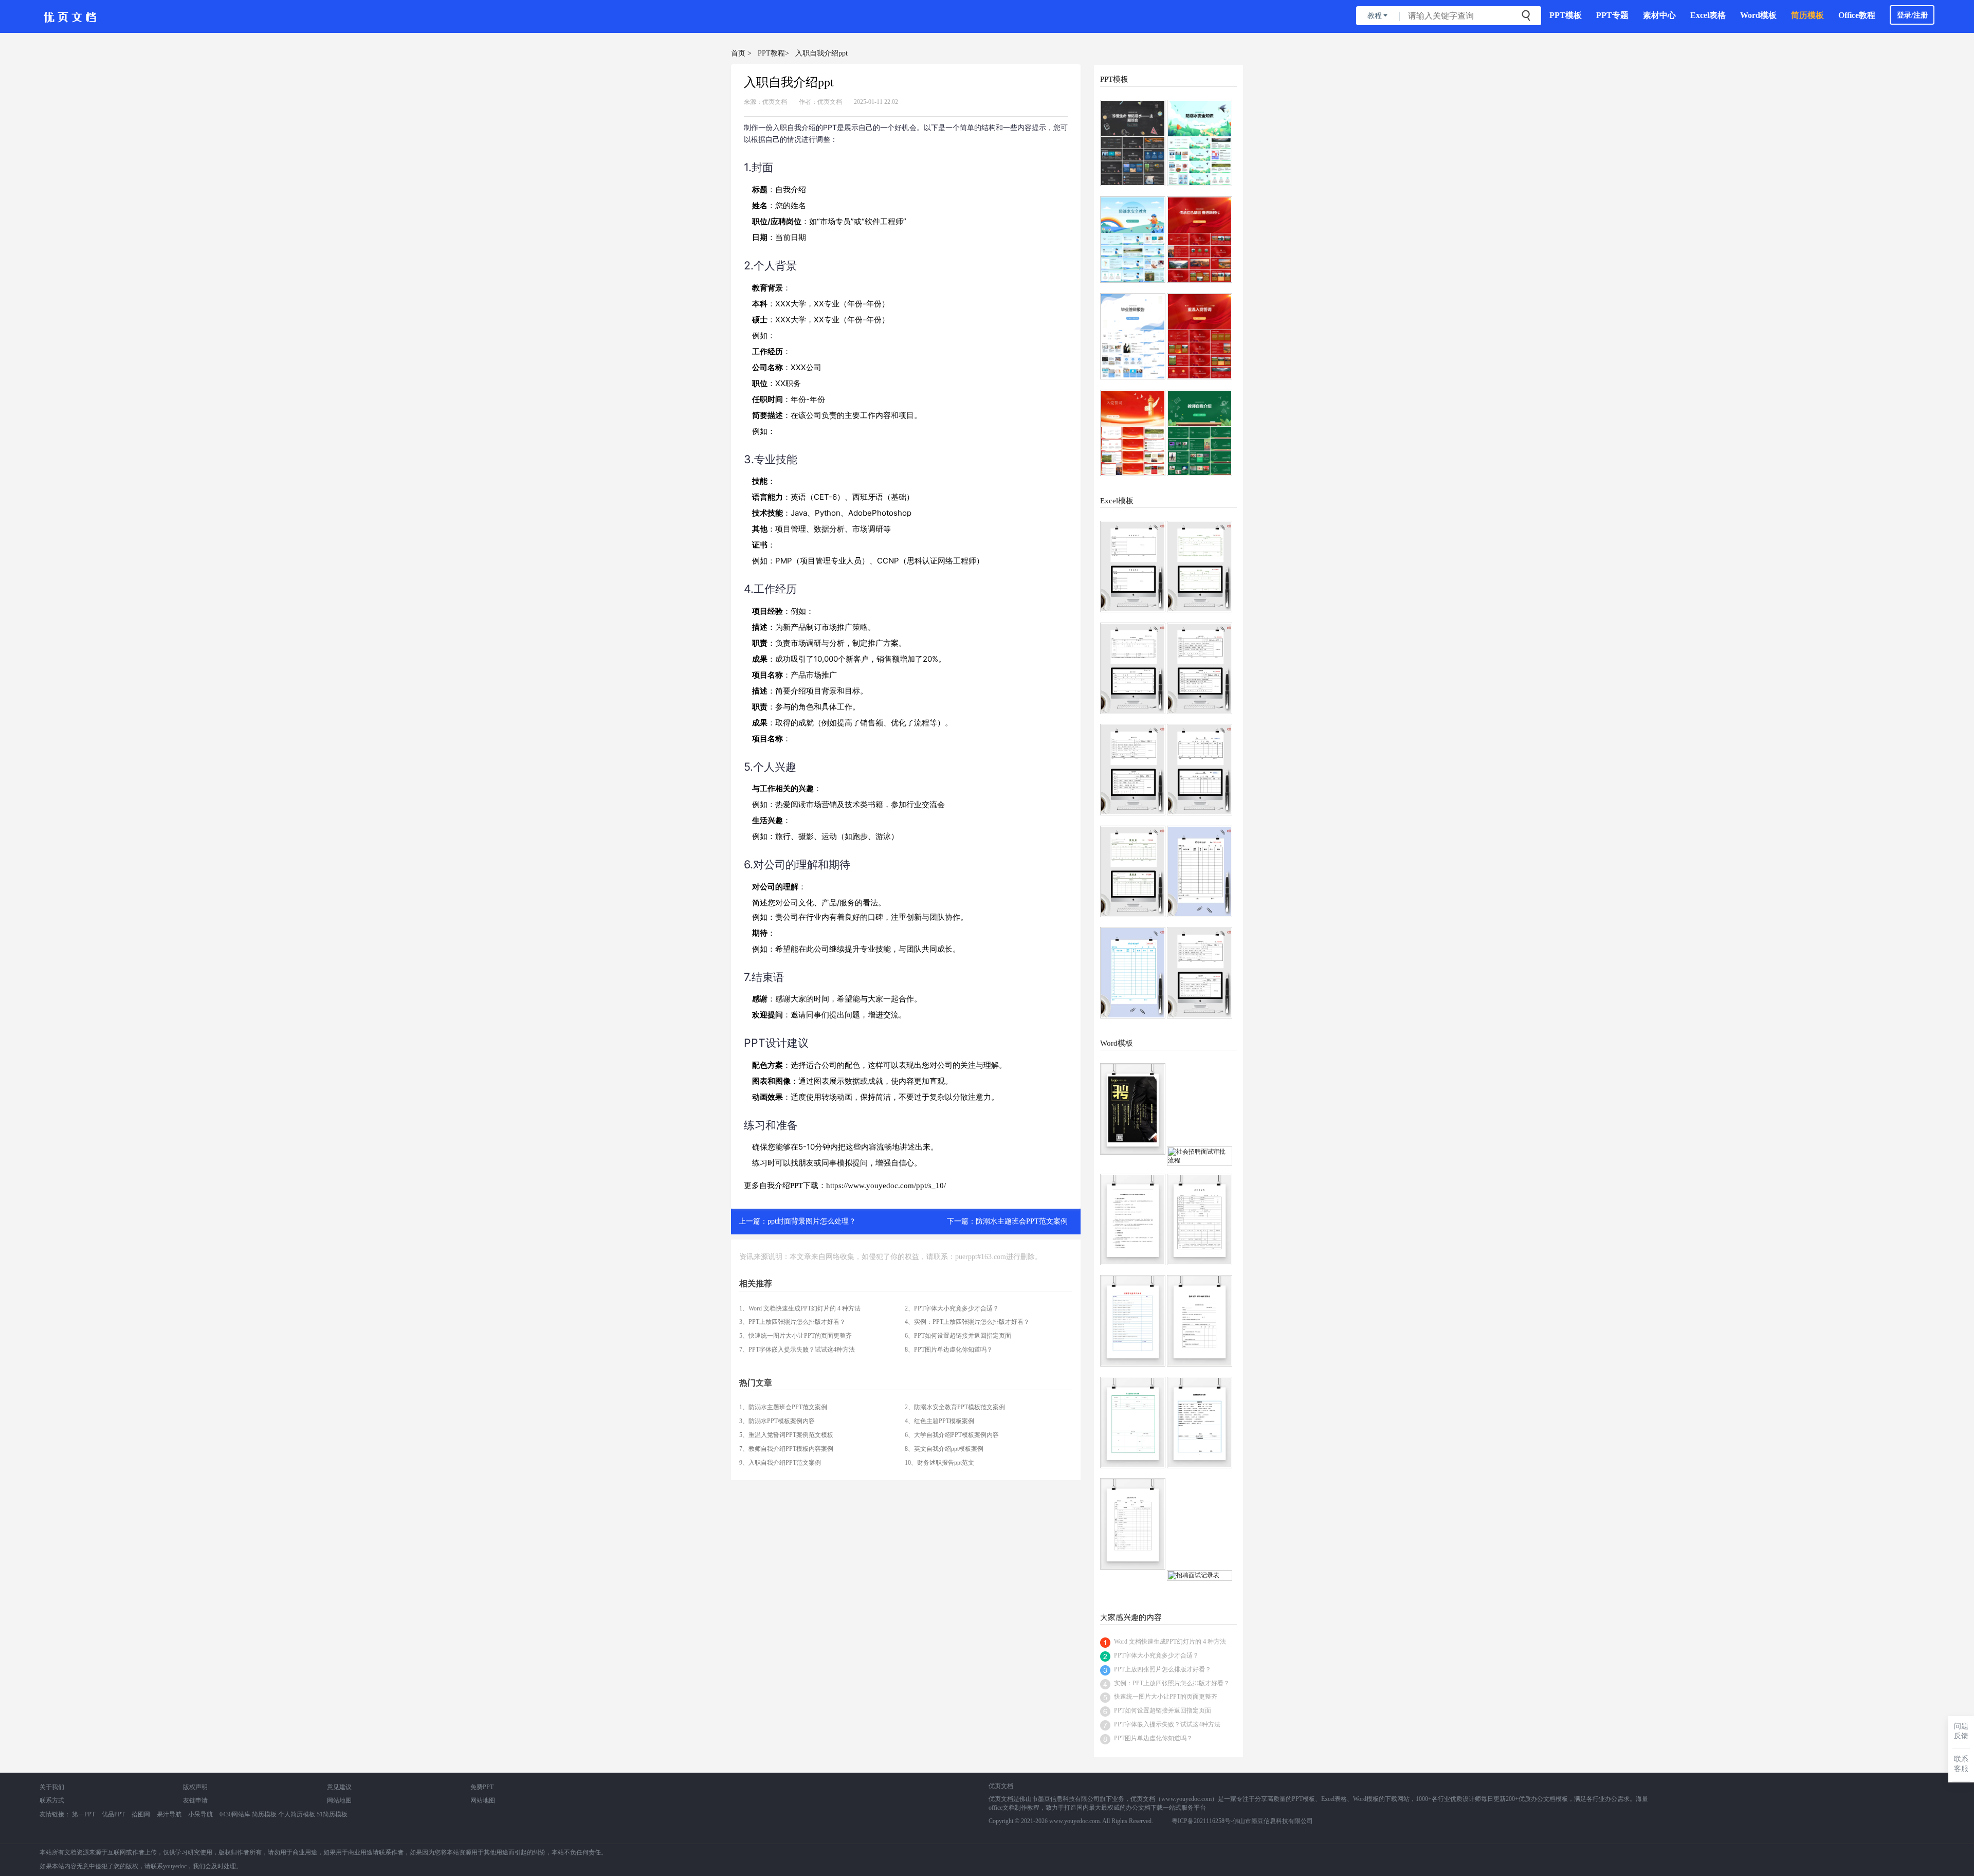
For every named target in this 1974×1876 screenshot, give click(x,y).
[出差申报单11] (1200, 567)
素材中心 (1659, 15)
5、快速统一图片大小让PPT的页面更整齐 (796, 1336)
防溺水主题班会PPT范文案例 (1022, 1221)
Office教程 (1857, 15)
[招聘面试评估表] (1200, 1423)
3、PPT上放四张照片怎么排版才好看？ (792, 1322)
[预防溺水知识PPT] (1200, 143)
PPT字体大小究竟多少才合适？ (1156, 1655)
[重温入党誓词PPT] (1200, 336)
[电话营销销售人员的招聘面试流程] (1133, 1219)
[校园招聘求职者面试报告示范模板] (1200, 1321)
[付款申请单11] (1200, 668)
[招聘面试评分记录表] (1133, 1423)
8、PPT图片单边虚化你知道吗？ (949, 1350)
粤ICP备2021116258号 (1201, 1821)
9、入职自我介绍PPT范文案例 (780, 1463)
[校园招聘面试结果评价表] (1133, 1321)
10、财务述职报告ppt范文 (939, 1463)
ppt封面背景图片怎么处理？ (812, 1221)
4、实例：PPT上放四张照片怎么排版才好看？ (967, 1322)
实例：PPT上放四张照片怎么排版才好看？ (1172, 1683)
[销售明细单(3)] (1133, 973)
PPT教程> (773, 53)
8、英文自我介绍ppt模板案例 (944, 1449)
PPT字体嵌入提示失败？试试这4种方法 (1167, 1724)
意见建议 (339, 1787)
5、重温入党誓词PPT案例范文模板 (786, 1435)
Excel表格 (1708, 15)
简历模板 (1807, 15)
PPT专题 (1612, 15)
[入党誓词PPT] (1133, 433)
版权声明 (195, 1787)
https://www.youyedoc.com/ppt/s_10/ (886, 1186)
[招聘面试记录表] (1200, 1576)
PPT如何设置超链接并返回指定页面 (1163, 1710)
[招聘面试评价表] (1133, 1524)
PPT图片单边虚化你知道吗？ (1153, 1738)
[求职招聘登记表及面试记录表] (1200, 1219)
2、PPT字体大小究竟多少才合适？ (952, 1308)
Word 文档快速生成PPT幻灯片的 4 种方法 (1170, 1642)
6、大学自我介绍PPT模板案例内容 (952, 1435)
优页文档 (775, 102)
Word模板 (1758, 15)
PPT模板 (1566, 15)
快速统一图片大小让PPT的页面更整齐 (1166, 1697)
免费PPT (482, 1787)
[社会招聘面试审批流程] (1200, 1156)
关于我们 (52, 1787)
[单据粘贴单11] (1133, 567)
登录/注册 (1912, 15)
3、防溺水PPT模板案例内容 (777, 1421)
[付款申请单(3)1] (1133, 770)
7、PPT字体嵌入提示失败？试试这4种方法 (797, 1350)
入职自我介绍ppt (821, 53)
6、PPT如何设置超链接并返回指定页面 (958, 1336)
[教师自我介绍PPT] (1200, 433)
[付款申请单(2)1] (1200, 973)
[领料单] (1133, 871)
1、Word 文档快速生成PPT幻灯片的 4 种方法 (800, 1308)
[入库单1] (1200, 770)
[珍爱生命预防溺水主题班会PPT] (1133, 143)
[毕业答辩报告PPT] (1133, 336)
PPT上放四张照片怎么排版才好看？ (1163, 1669)
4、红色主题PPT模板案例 (939, 1421)
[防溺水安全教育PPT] (1133, 240)
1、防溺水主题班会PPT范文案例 (783, 1407)
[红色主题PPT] (1200, 240)
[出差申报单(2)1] (1133, 668)
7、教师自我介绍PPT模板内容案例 (786, 1449)
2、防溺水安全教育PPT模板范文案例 (955, 1407)
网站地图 (339, 1800)
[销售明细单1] (1200, 871)
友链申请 (195, 1800)
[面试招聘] (1133, 1109)
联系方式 (52, 1800)
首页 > (741, 53)
